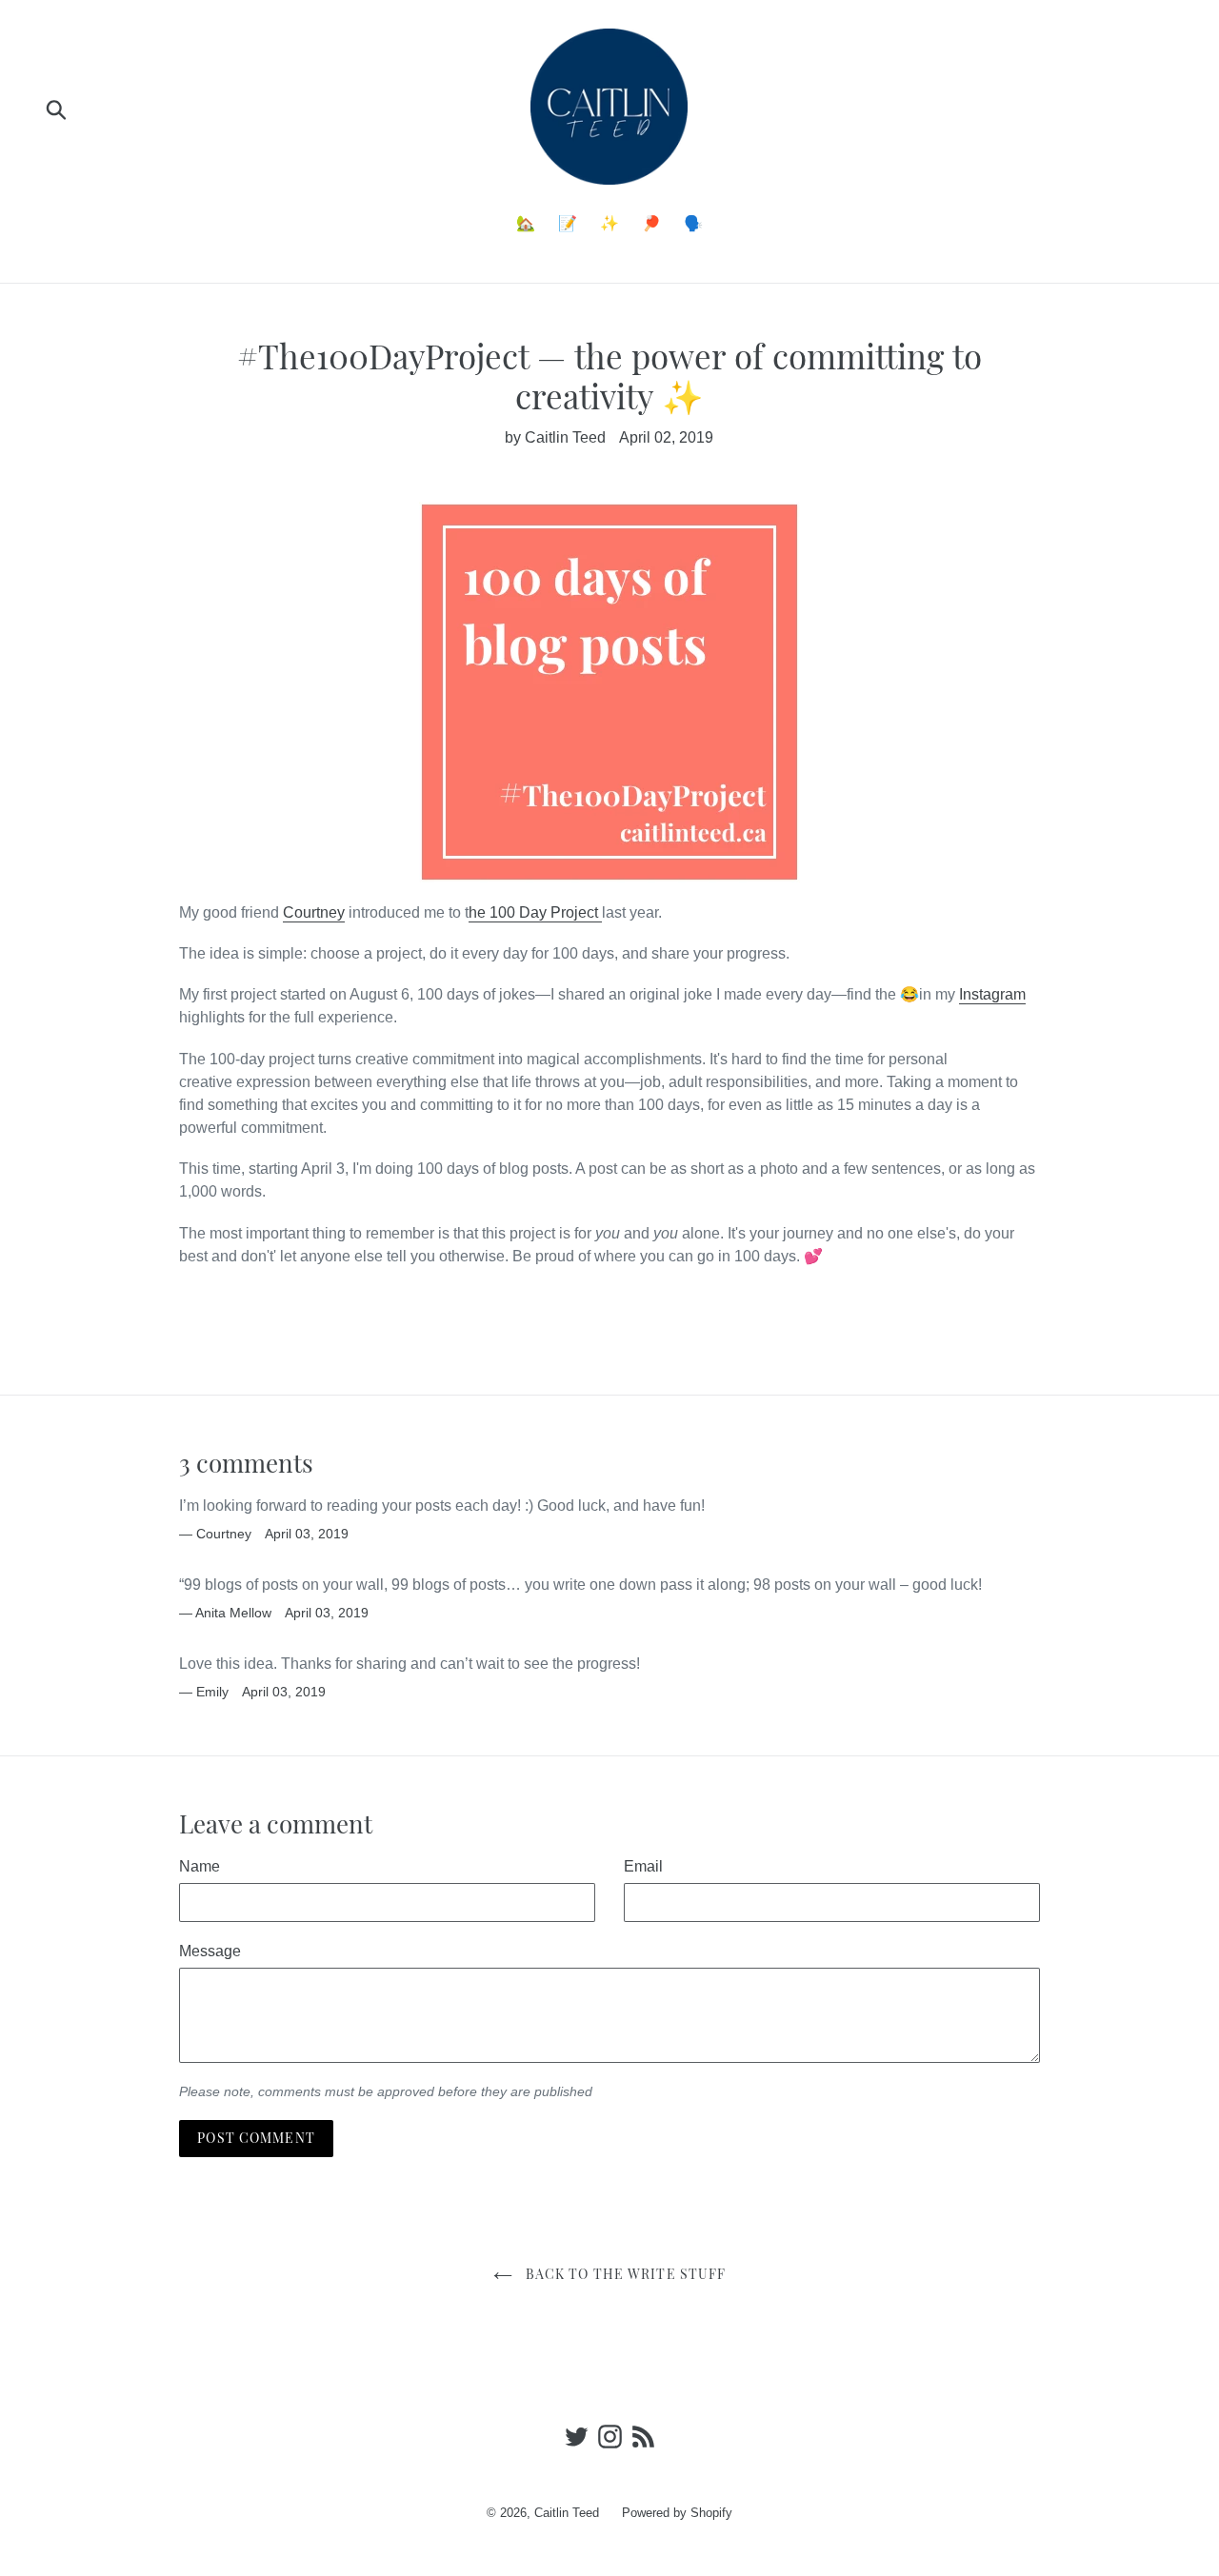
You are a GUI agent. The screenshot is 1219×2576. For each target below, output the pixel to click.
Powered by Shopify (677, 2513)
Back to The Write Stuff (624, 2274)
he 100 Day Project (535, 912)
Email (643, 1866)
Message (210, 1951)
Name (200, 1866)
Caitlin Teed (567, 2513)
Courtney (314, 912)
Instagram (992, 994)
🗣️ (693, 223)
